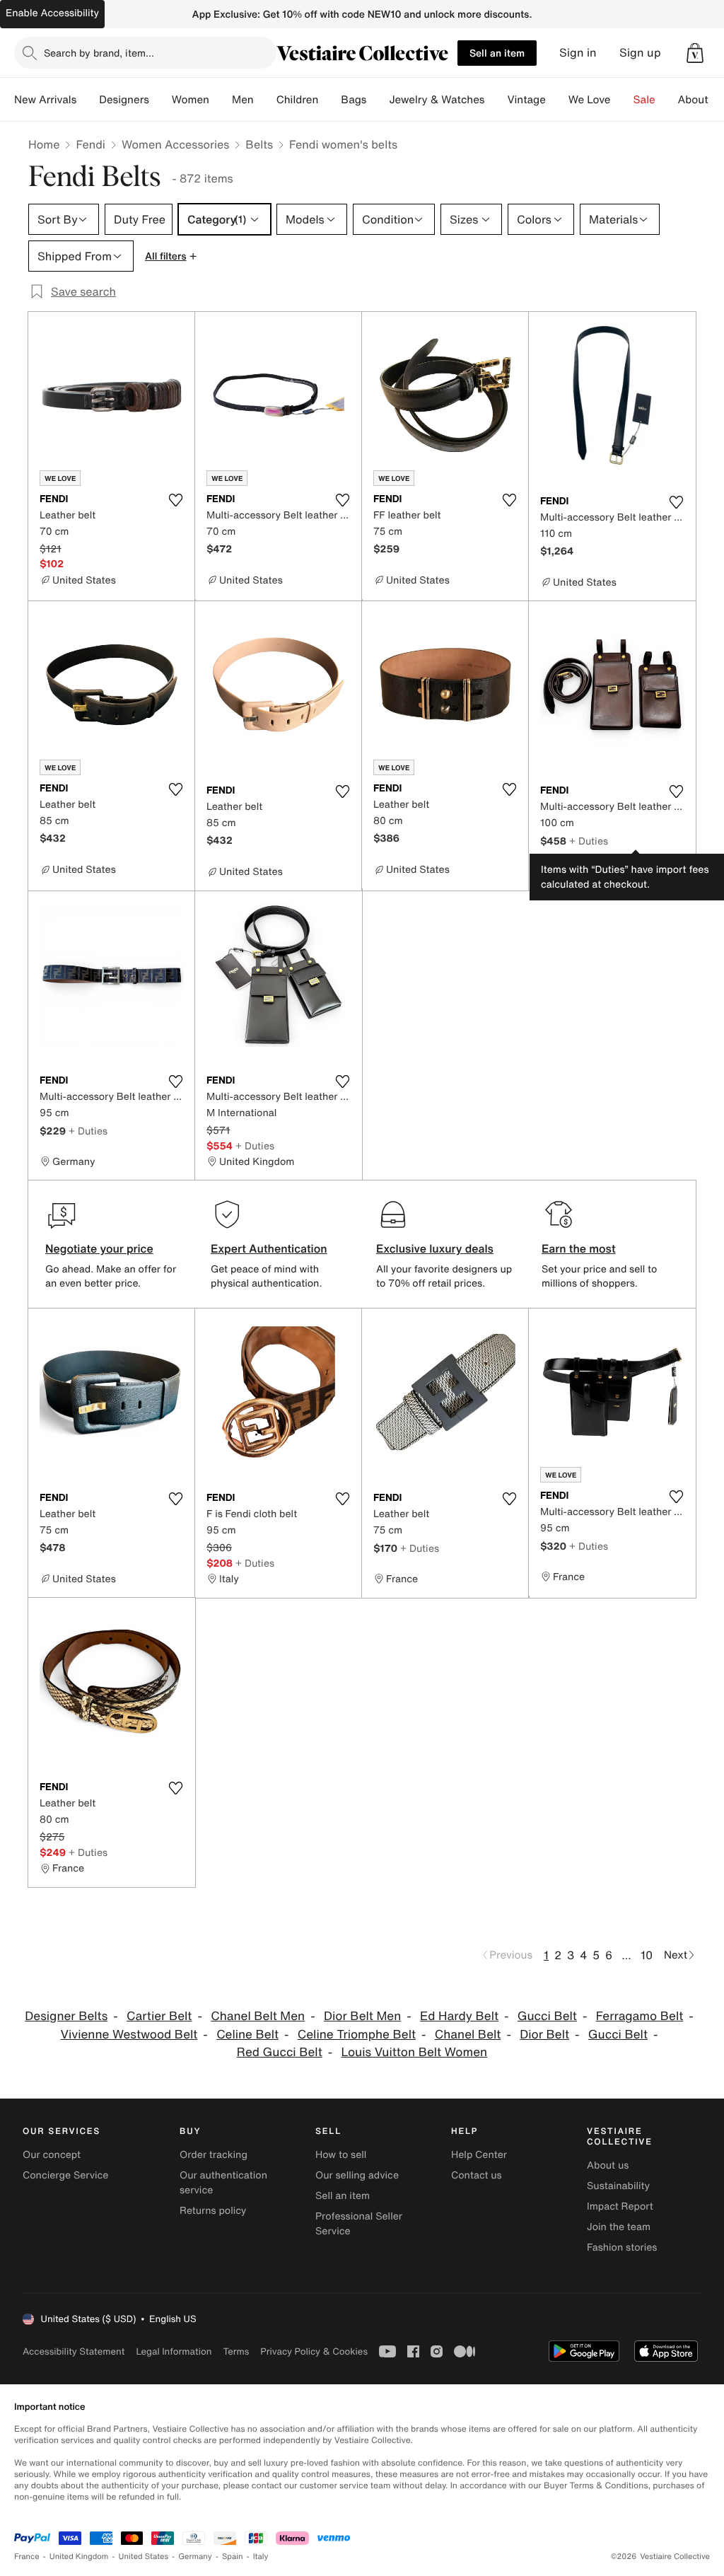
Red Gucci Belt (280, 2052)
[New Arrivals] (88, 100)
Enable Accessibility (52, 13)
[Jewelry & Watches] (496, 100)
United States (144, 2557)
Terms (236, 2351)
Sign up (640, 53)
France (27, 2557)
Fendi (90, 144)
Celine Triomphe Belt (357, 2035)
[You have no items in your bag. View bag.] (695, 53)
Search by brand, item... (99, 53)
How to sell (341, 2155)
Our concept (52, 2155)
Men (243, 100)
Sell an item (497, 53)
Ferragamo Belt (640, 2016)
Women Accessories (175, 144)
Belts (259, 144)
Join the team (619, 2227)
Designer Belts (66, 2016)
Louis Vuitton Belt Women (415, 2052)
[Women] (221, 100)
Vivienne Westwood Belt (129, 2035)
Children (298, 100)
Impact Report (620, 2206)
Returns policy (213, 2211)
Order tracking (214, 2155)
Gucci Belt (547, 2016)
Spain (233, 2557)
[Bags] (378, 100)
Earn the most (579, 1248)
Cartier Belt (159, 2016)
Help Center (479, 2155)
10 (647, 1955)
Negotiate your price (99, 1248)
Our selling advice (357, 2175)
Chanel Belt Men (258, 2016)
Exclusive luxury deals (435, 1248)
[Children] (329, 100)
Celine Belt (247, 2035)
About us (608, 2165)
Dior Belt (544, 2035)
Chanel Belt (468, 2035)
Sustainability (618, 2186)
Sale (644, 100)
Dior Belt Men (362, 2016)
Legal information (174, 2351)
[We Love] (622, 100)
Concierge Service (65, 2175)
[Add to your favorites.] (175, 500)
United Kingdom (79, 2557)
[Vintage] (557, 100)
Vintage (526, 100)
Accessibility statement (74, 2351)
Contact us (477, 2175)
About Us (701, 100)
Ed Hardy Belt (459, 2016)
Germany (195, 2557)
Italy (261, 2557)
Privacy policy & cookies (314, 2351)
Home (44, 144)
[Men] (265, 100)
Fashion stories (622, 2247)
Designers (124, 100)
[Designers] (160, 100)
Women (191, 100)
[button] (695, 53)
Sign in (578, 53)
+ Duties (589, 841)
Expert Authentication (269, 1248)
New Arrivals (45, 100)
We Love (590, 100)
